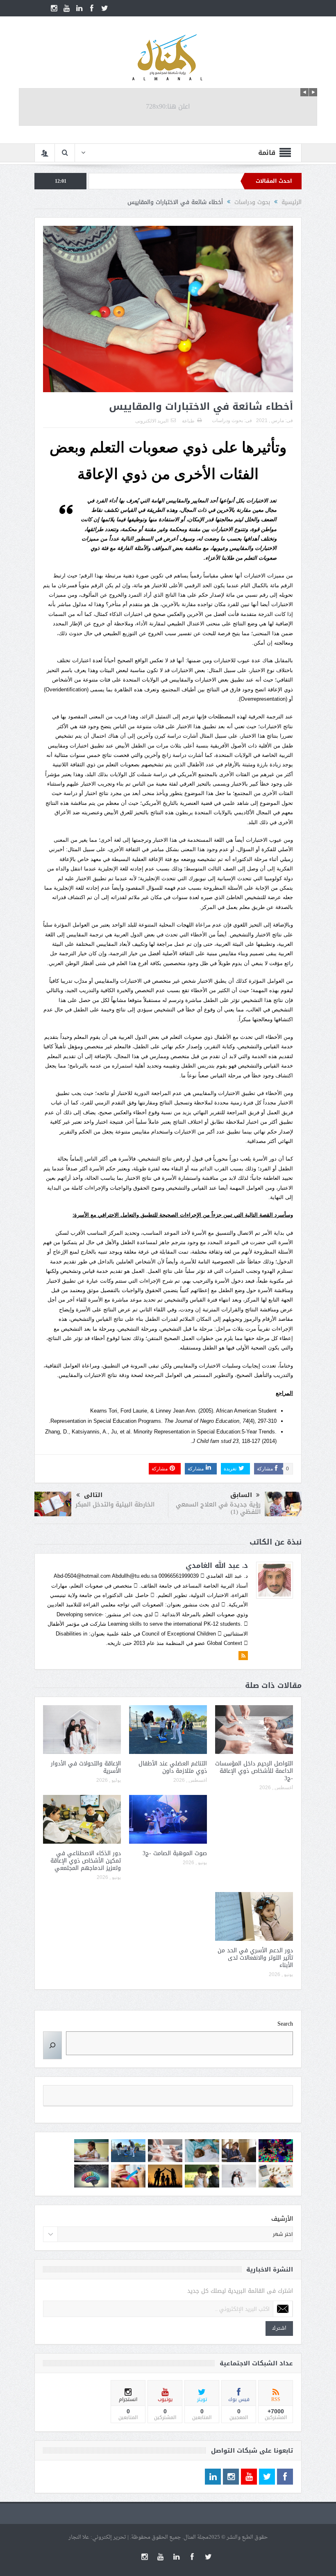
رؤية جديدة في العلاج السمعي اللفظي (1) (218, 1508)
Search (285, 2024)
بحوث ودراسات (227, 420)
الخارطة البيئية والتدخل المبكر (115, 1504)
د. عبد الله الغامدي (217, 1565)
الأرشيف (282, 2219)
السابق (241, 1495)
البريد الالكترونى (152, 421)
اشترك (279, 2328)
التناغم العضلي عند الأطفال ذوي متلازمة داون (173, 1767)
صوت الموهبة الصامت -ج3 (175, 1853)
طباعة (188, 421)
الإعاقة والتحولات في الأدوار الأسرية (86, 1767)
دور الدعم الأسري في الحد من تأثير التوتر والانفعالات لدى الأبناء (255, 1958)
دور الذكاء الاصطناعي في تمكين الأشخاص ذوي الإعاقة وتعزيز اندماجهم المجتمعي (86, 1861)
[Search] (52, 2045)
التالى (93, 1495)
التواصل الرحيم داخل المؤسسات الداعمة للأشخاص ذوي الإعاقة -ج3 (254, 1771)
